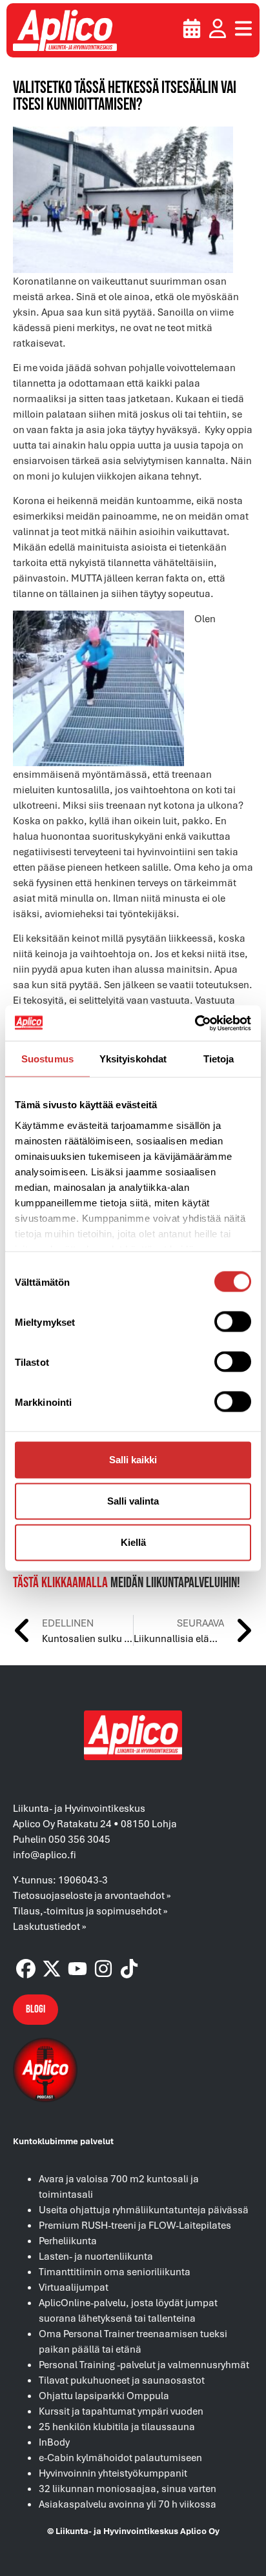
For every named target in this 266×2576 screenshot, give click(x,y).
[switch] (233, 1322)
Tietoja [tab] (219, 1059)
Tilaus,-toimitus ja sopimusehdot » (90, 1911)
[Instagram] (103, 1969)
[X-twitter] (52, 1969)
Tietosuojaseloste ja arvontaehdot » (92, 1895)
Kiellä (133, 1542)
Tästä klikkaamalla (60, 1583)
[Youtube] (77, 1969)
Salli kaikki (133, 1460)
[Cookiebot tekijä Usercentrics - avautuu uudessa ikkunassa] (195, 1023)
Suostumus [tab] (47, 1059)
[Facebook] (26, 1969)
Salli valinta (133, 1501)
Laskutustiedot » (50, 1926)
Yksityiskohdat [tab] (133, 1059)
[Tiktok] (129, 1969)
